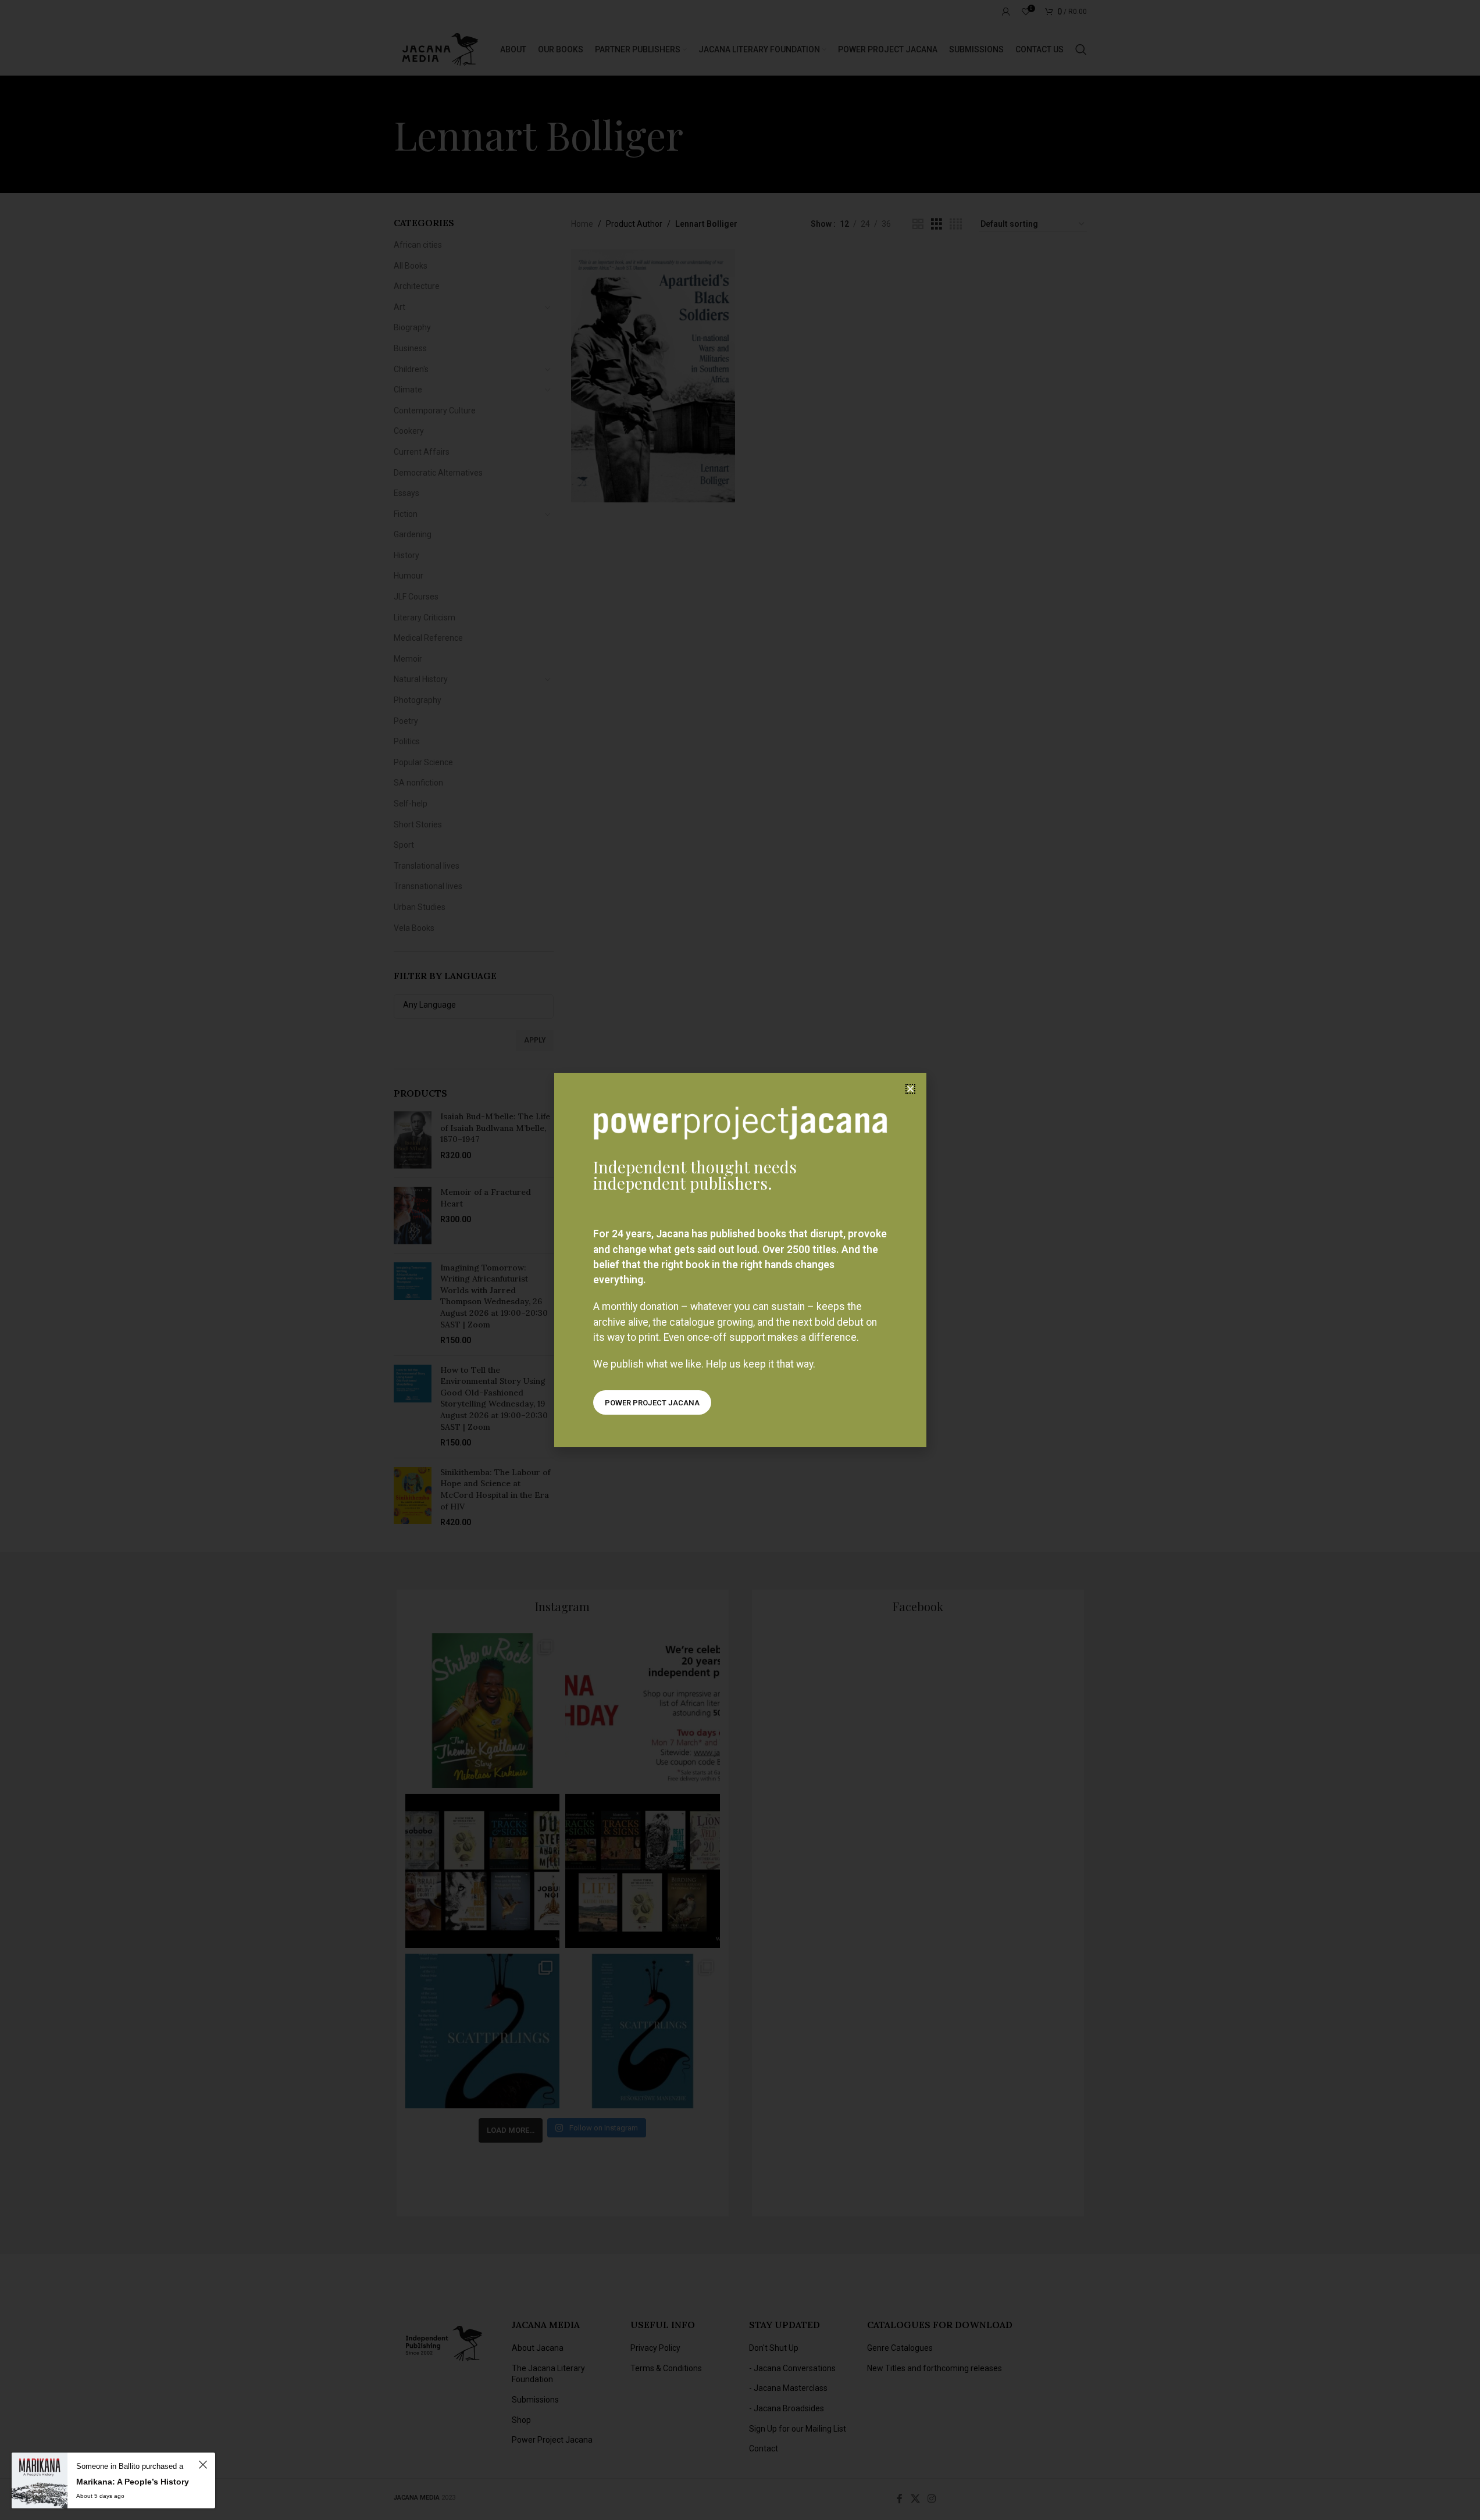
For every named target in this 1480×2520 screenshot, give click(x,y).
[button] (910, 1089)
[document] (740, 1260)
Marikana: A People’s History (133, 2482)
